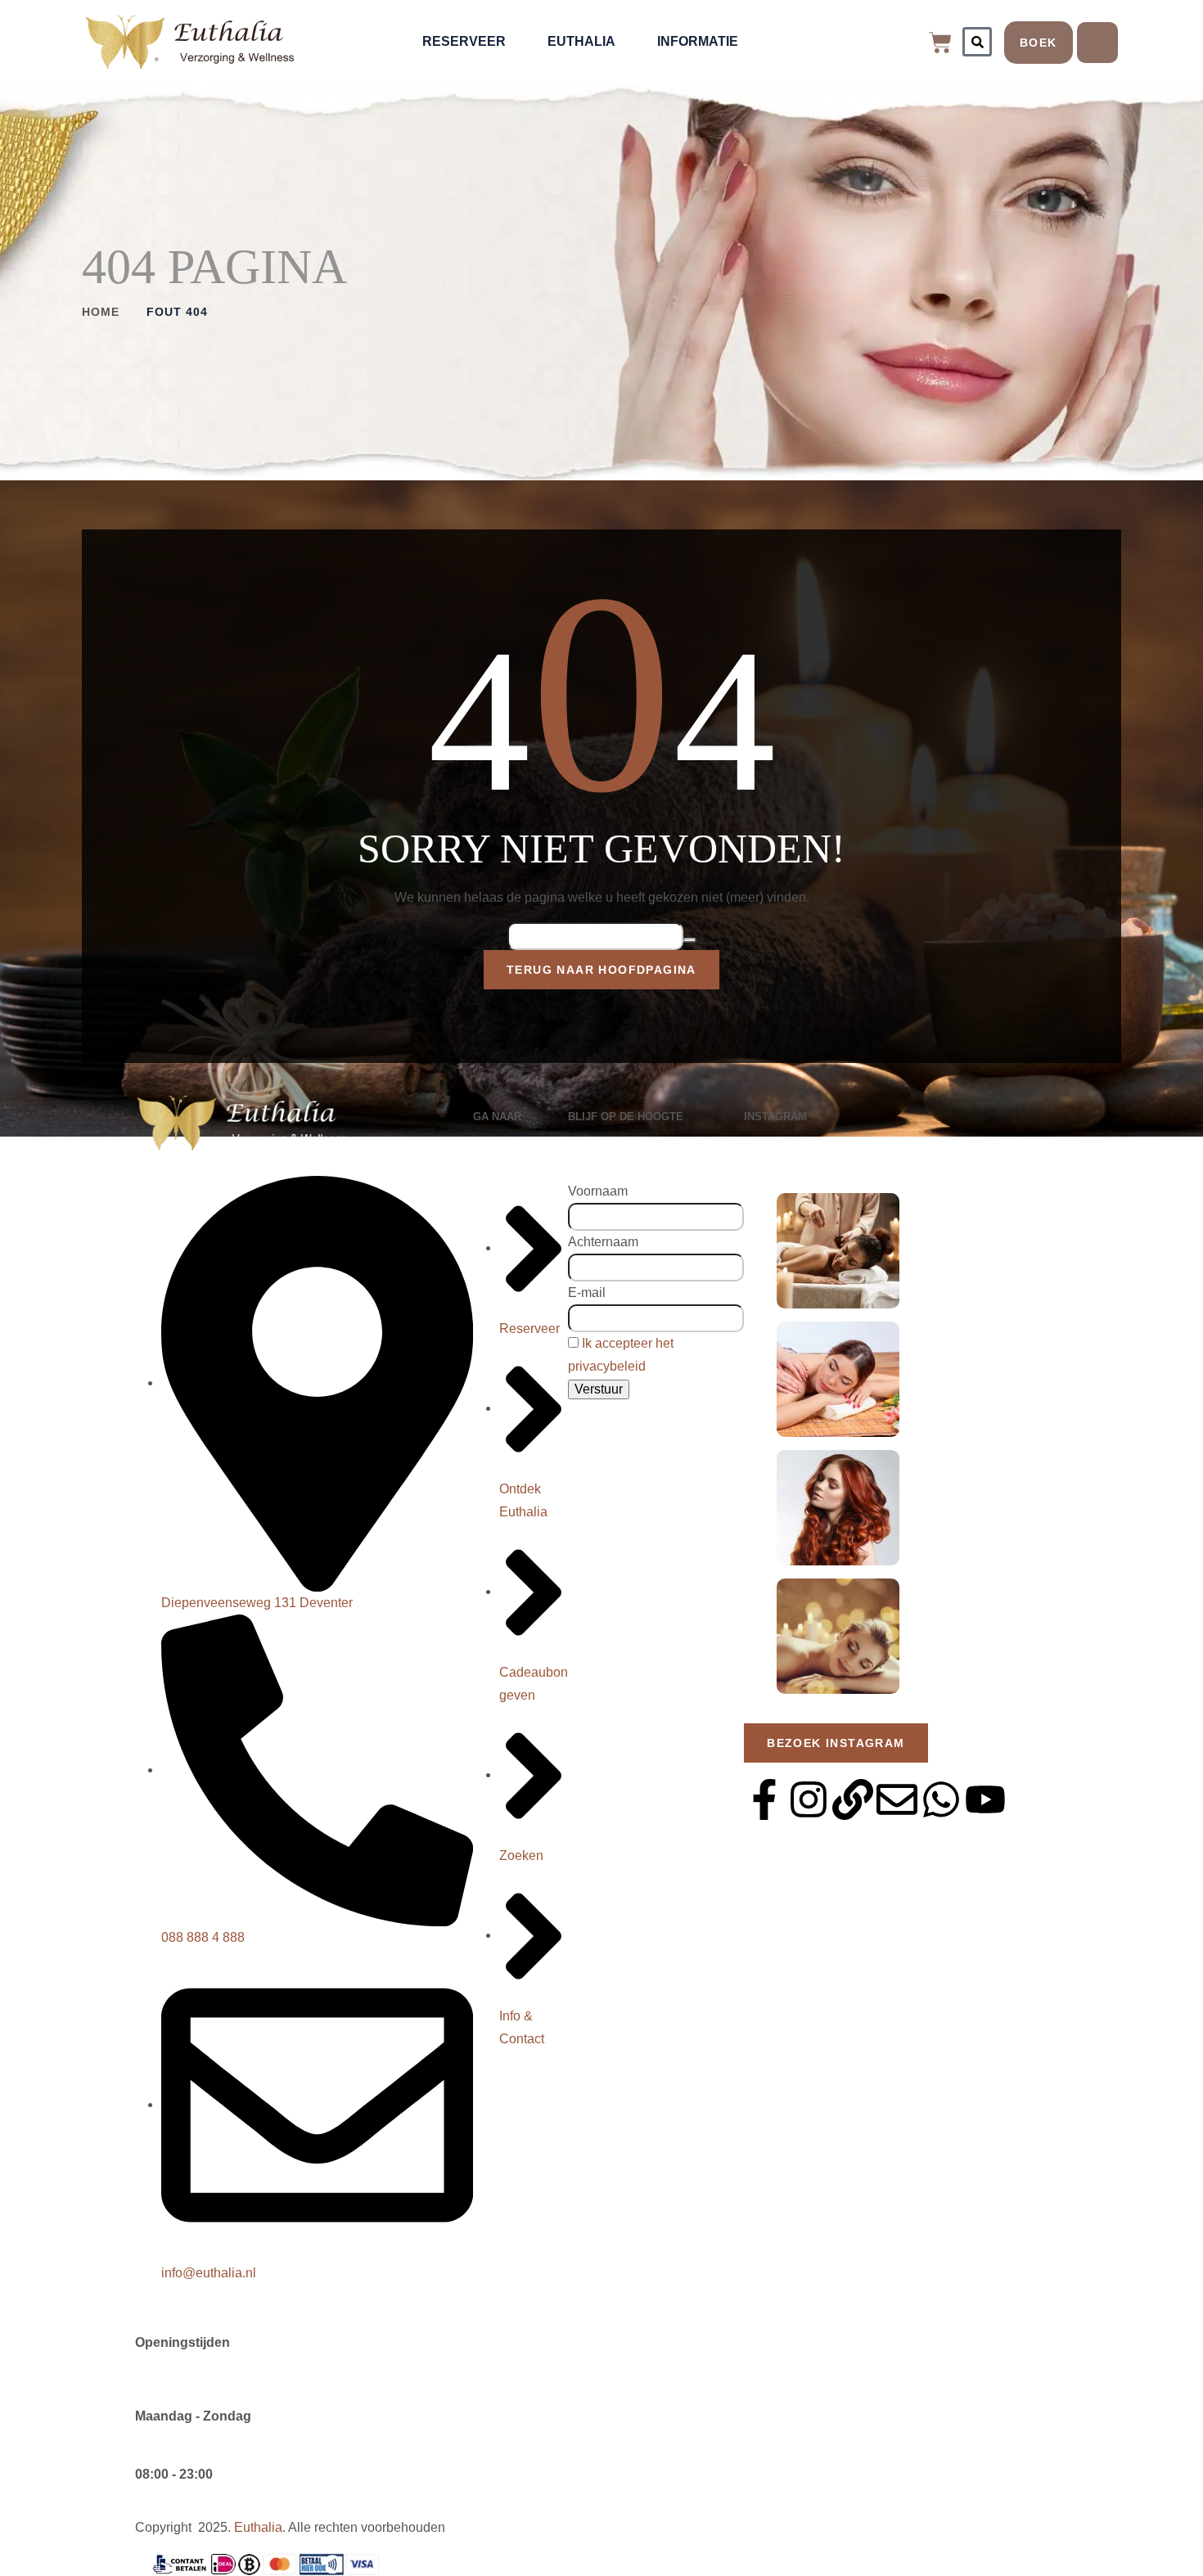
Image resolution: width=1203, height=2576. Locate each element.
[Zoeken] (977, 42)
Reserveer (464, 41)
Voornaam (598, 1191)
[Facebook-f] (764, 1799)
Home (101, 312)
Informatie (698, 41)
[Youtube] (985, 1799)
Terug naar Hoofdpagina (601, 970)
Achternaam (603, 1242)
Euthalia (581, 41)
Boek (1039, 43)
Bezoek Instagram (836, 1743)
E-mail (587, 1293)
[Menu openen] (1097, 43)
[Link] (853, 1799)
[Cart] (940, 43)
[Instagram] (809, 1799)
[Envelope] (897, 1799)
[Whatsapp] (941, 1799)
